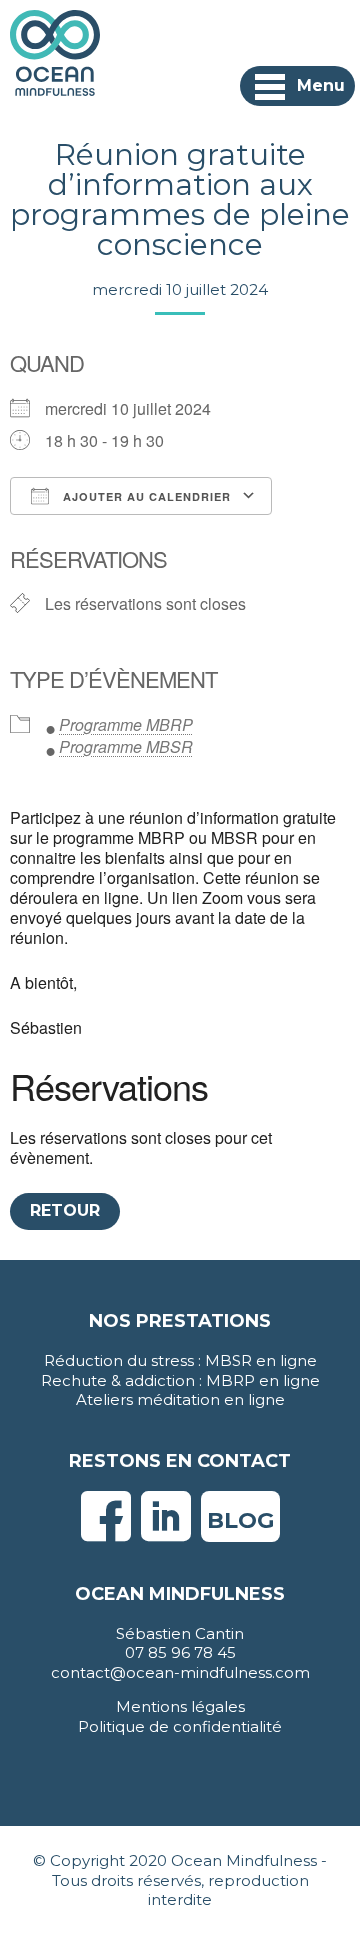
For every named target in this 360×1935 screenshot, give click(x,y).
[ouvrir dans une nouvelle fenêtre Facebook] (106, 1532)
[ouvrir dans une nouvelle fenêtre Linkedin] (166, 1532)
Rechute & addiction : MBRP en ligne (180, 1380)
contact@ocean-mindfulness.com (180, 1672)
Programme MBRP (126, 724)
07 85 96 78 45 (180, 1652)
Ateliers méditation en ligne (180, 1399)
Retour (65, 1210)
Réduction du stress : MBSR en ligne (180, 1360)
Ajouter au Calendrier (145, 496)
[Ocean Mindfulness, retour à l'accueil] (55, 51)
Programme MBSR (126, 746)
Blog (240, 1520)
